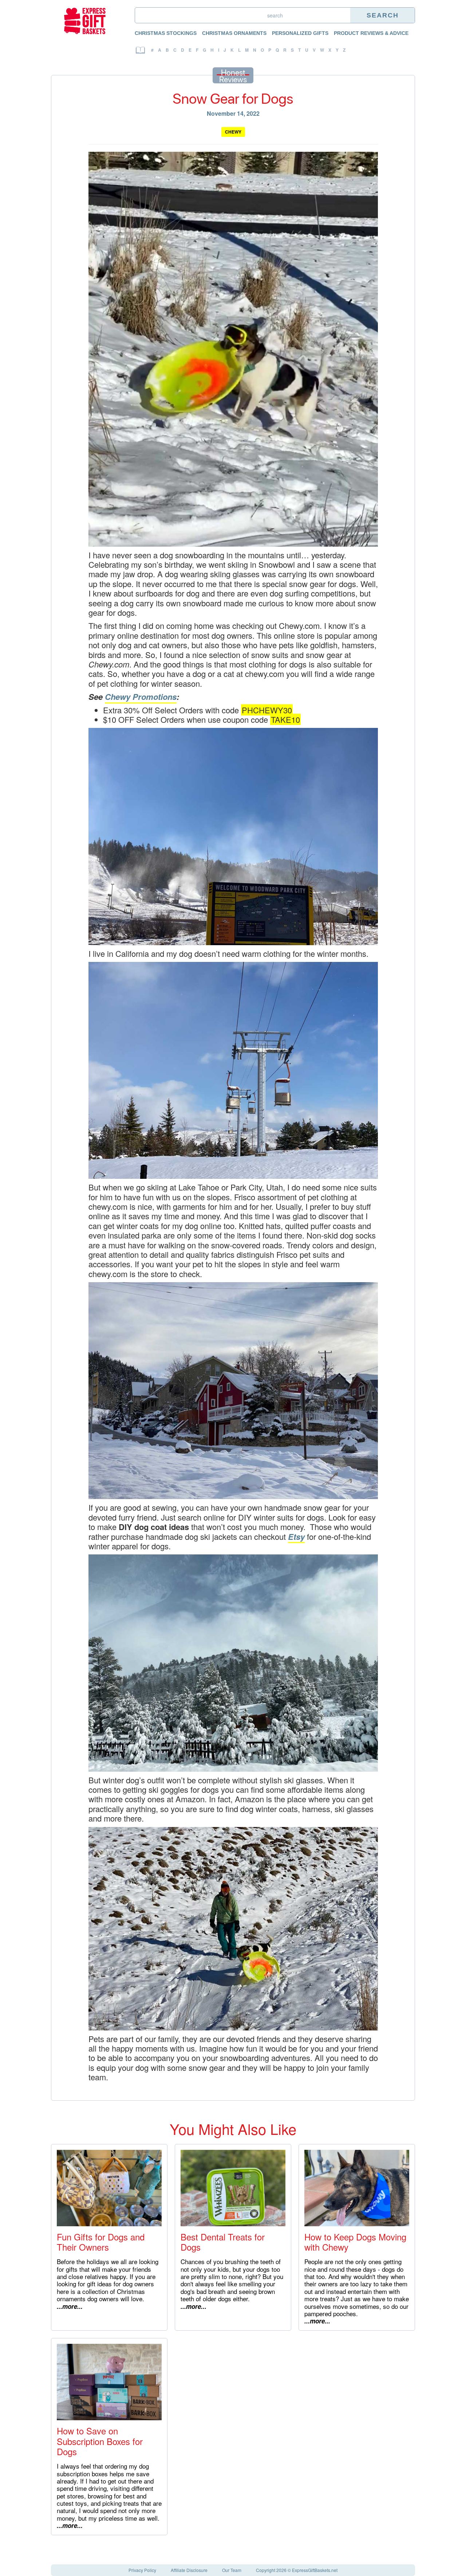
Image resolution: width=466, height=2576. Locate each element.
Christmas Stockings (166, 33)
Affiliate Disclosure (189, 2570)
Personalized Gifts (300, 33)
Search (383, 15)
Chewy (233, 132)
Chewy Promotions (141, 697)
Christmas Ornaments (234, 33)
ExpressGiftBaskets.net (315, 2570)
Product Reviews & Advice (371, 33)
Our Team (232, 2570)
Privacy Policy (142, 2570)
